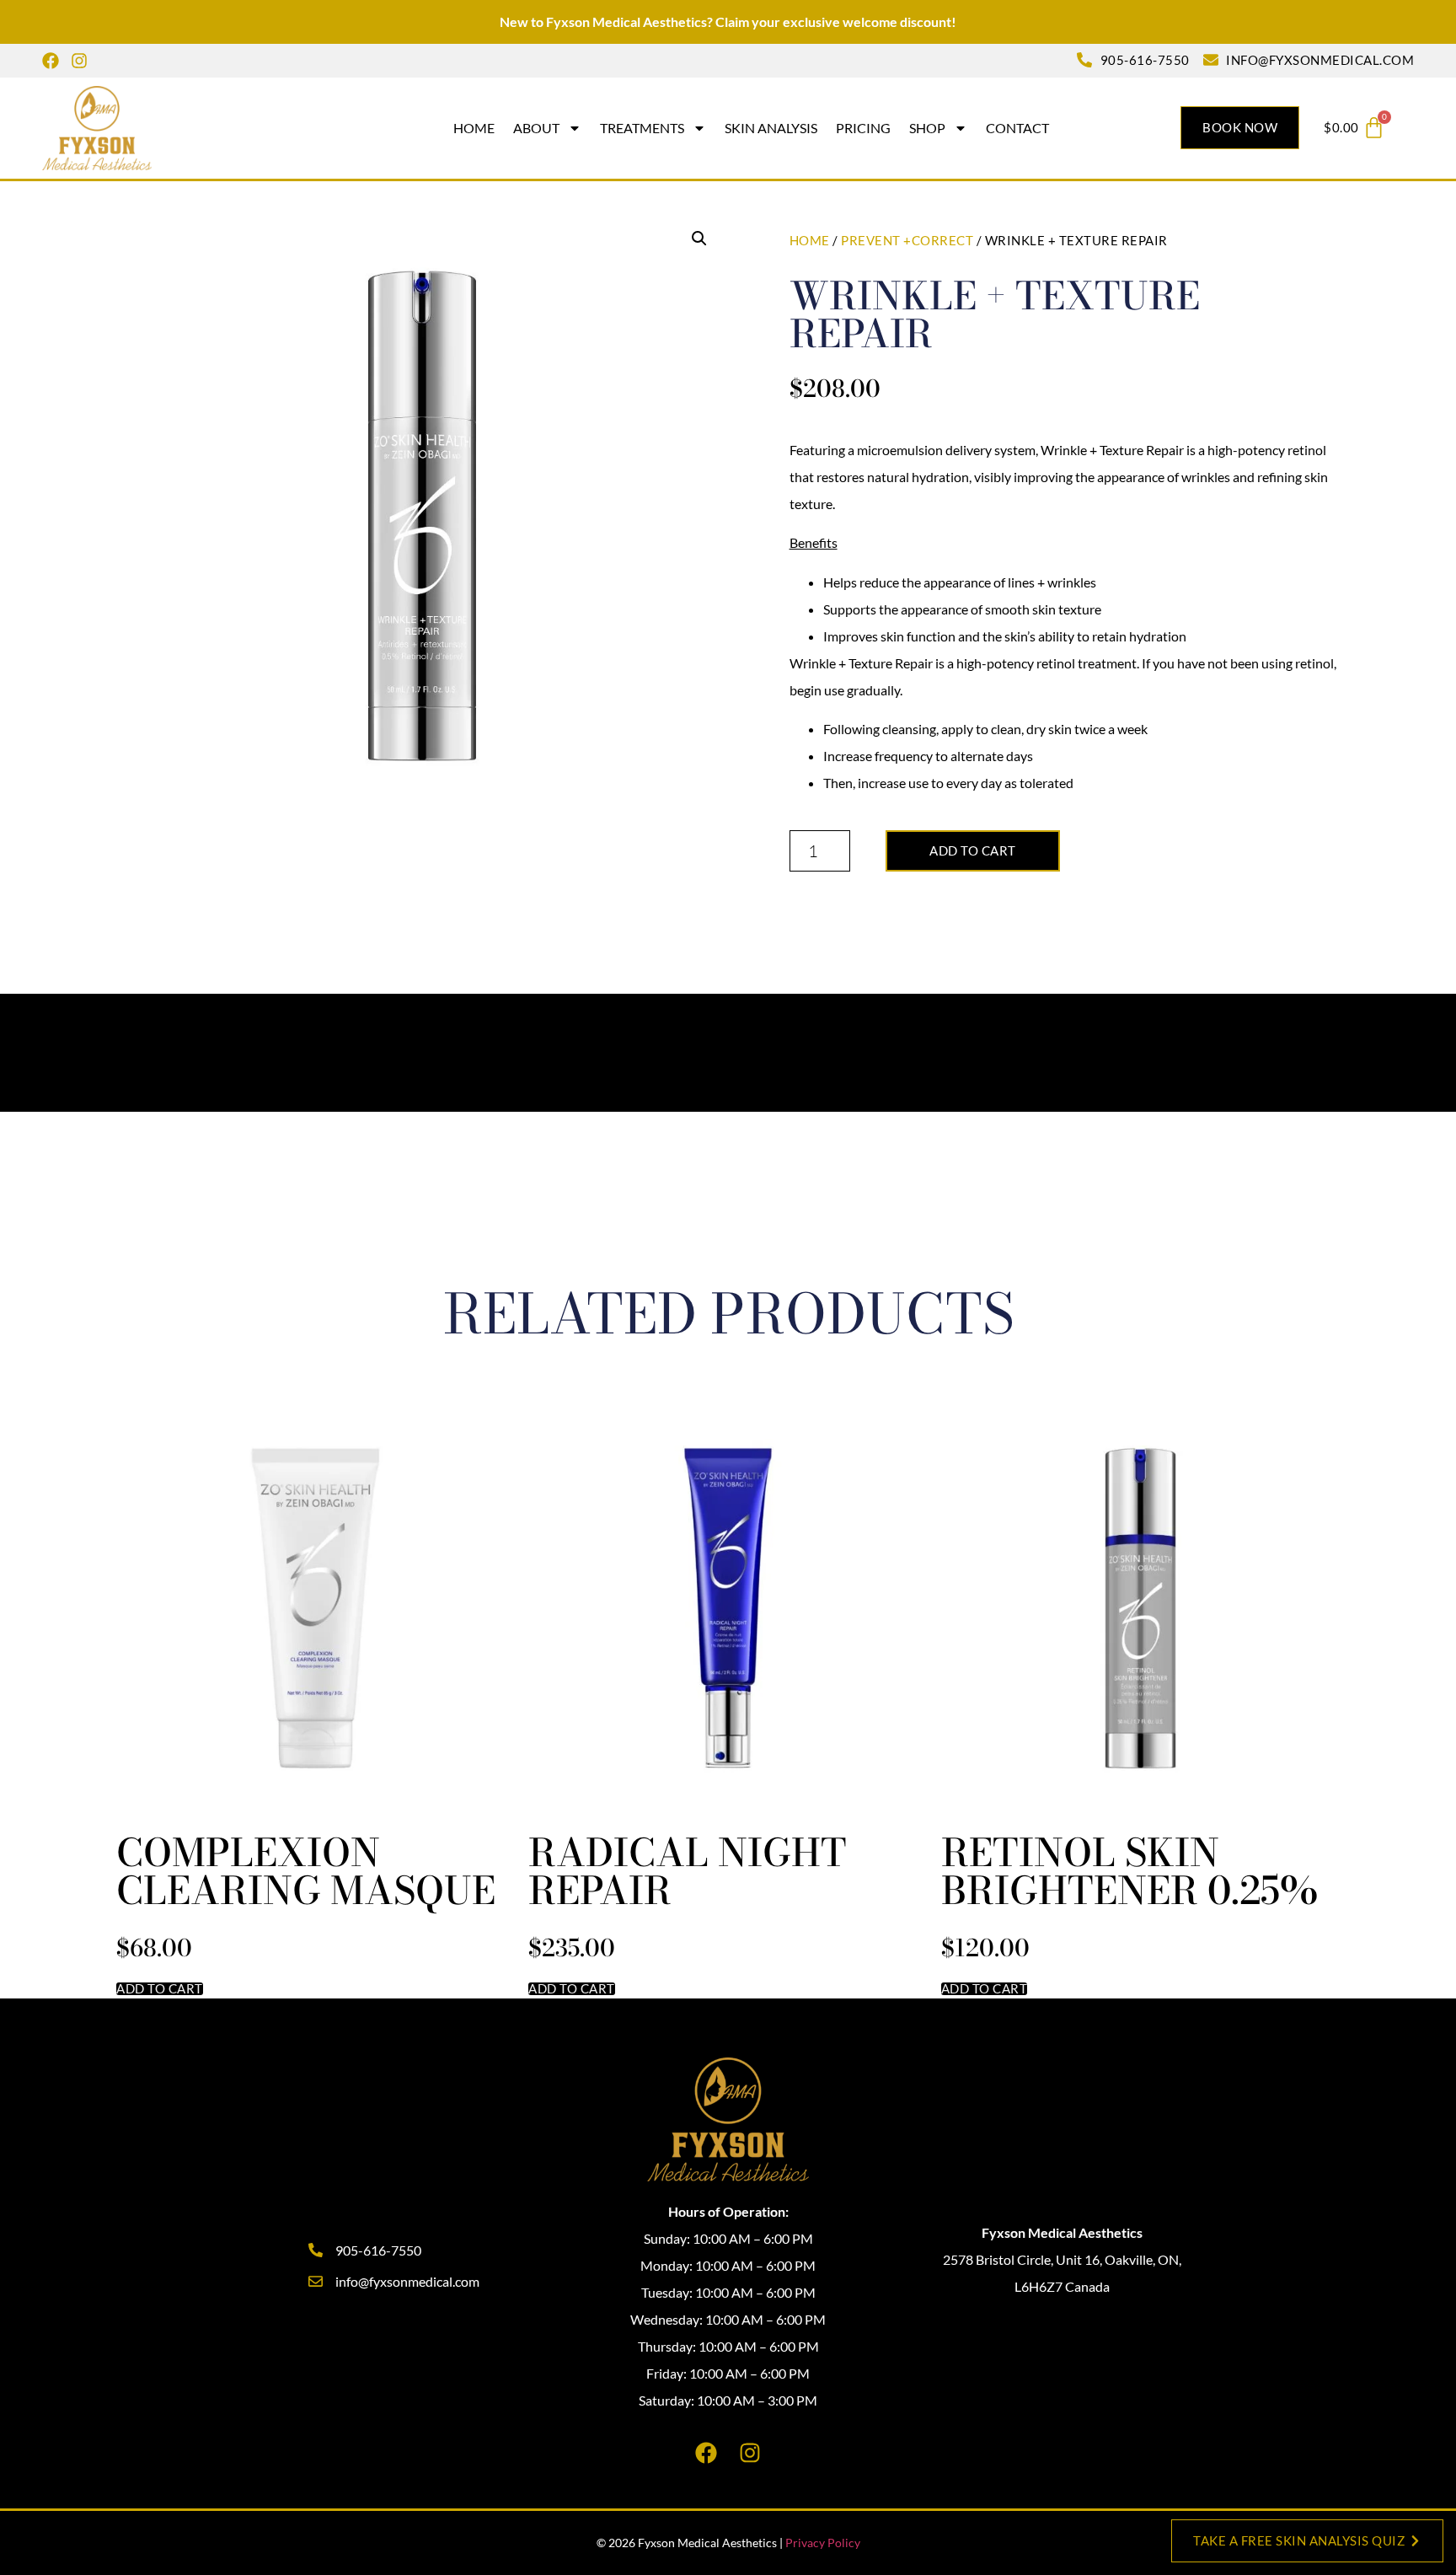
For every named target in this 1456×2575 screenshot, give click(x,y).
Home (474, 128)
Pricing (863, 128)
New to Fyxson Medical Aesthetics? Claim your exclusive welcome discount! (728, 21)
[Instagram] (79, 61)
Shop (927, 128)
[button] (699, 239)
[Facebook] (51, 61)
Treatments (642, 128)
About (536, 128)
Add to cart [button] (160, 1989)
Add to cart (973, 850)
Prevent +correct (907, 240)
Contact (1017, 128)
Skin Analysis (771, 128)
